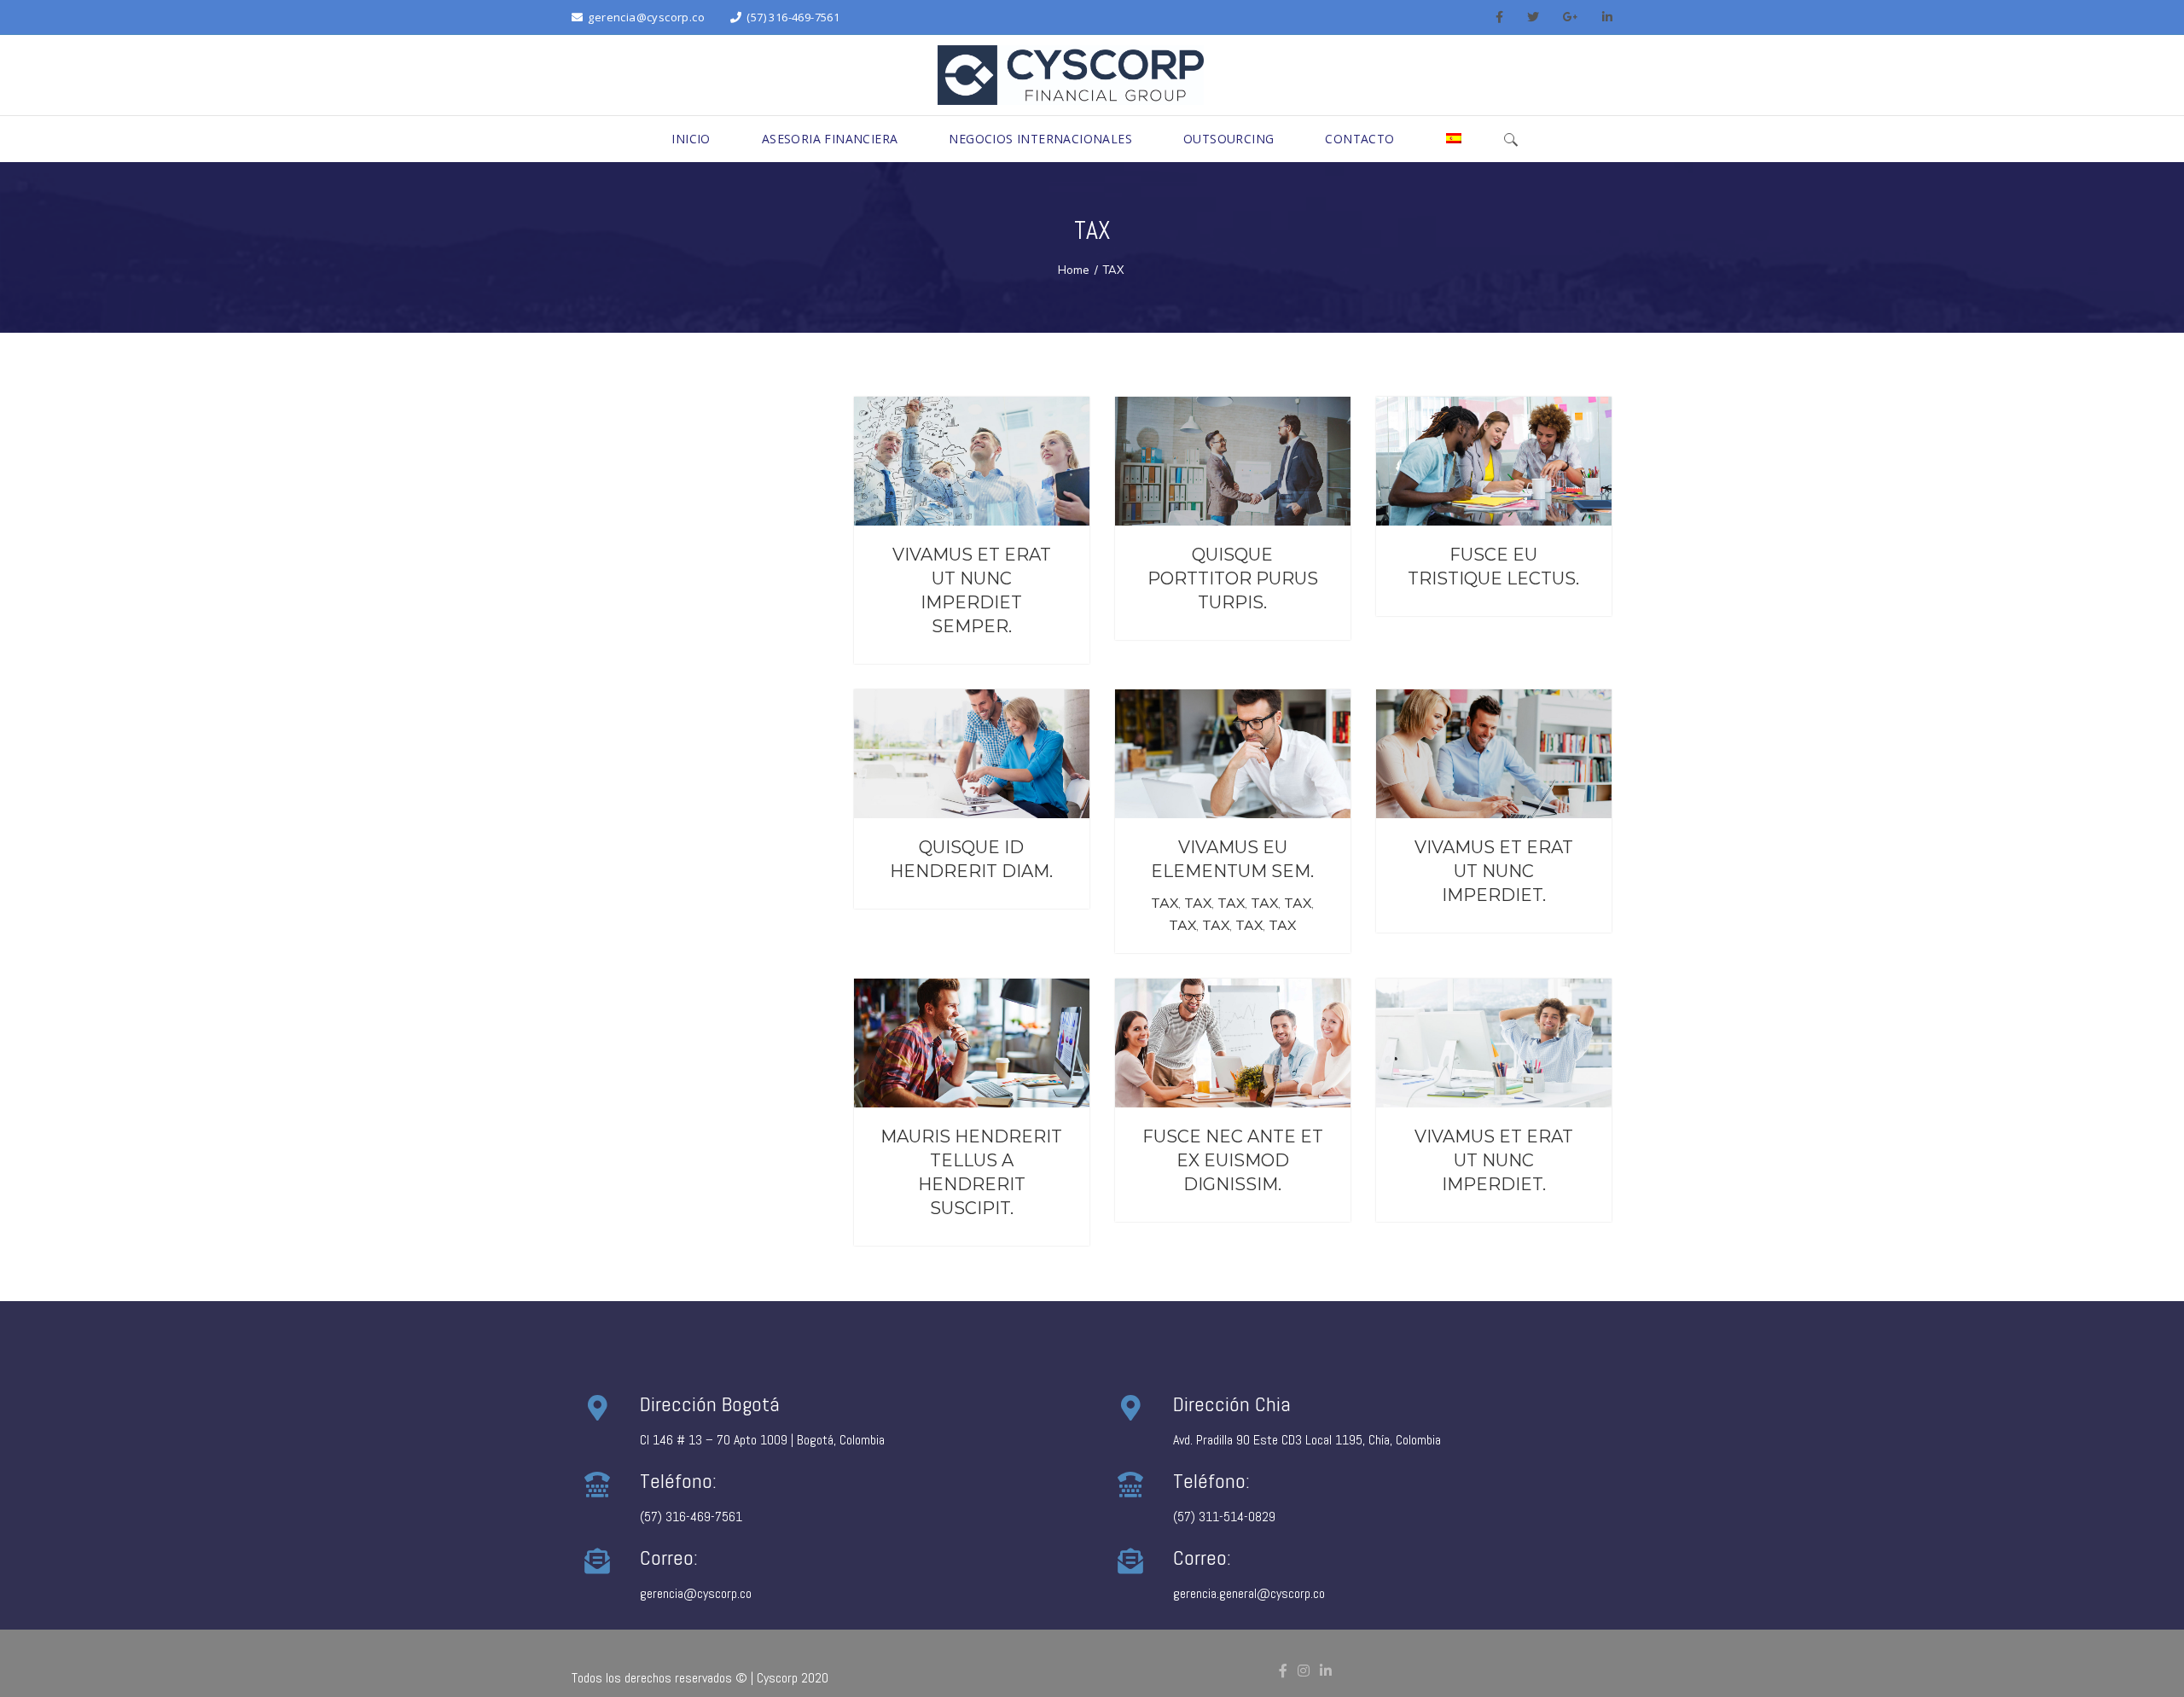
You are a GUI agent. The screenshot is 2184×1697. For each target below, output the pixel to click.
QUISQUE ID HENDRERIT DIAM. (971, 859)
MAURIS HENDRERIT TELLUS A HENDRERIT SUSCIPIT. (971, 1172)
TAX (1165, 903)
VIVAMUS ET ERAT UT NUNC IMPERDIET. (1494, 871)
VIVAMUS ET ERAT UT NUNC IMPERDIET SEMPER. (972, 590)
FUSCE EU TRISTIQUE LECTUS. (1493, 567)
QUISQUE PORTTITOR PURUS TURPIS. (1233, 578)
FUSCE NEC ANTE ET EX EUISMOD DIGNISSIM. (1233, 1160)
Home (1074, 270)
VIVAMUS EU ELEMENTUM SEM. (1232, 859)
